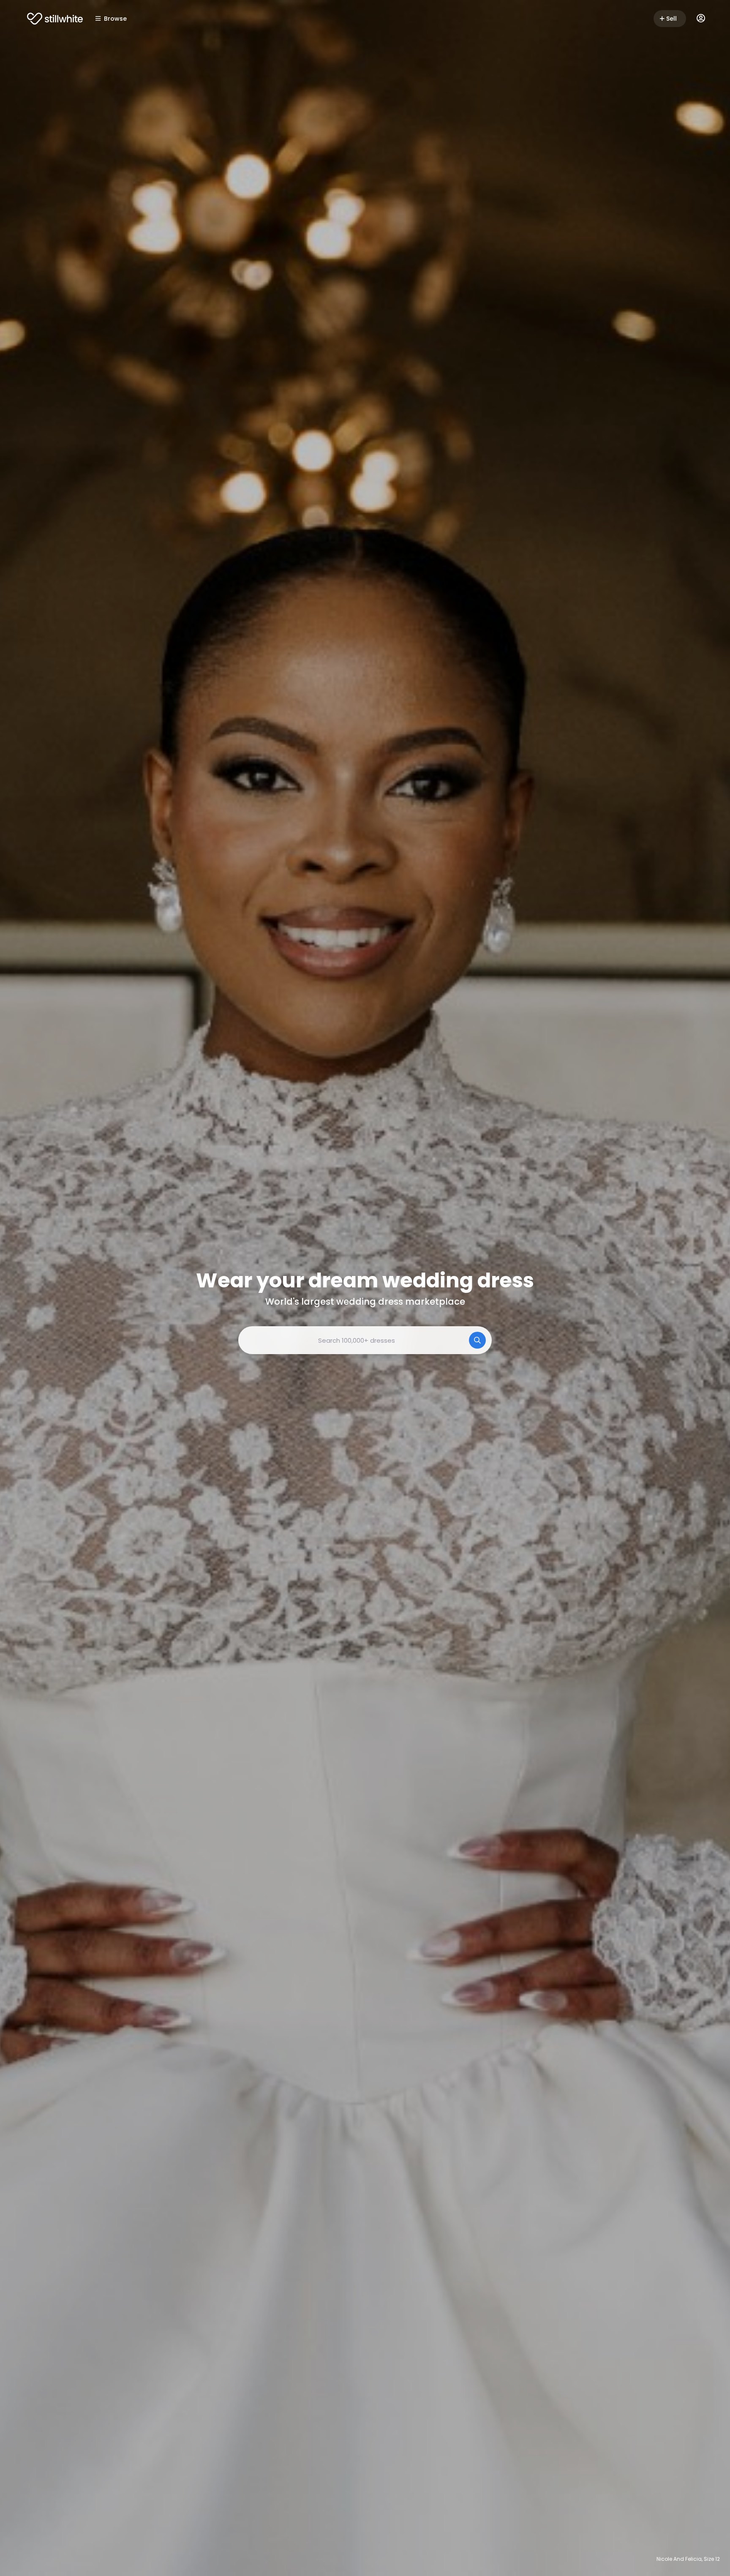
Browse (115, 19)
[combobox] (365, 1340)
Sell (671, 19)
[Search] (477, 1340)
